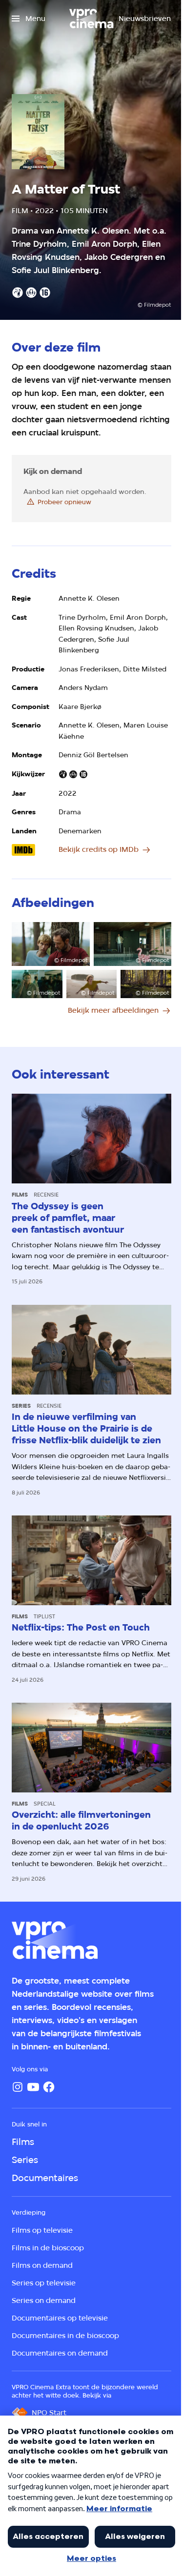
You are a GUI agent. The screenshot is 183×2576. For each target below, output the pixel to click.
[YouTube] (33, 2087)
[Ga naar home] (91, 19)
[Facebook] (49, 2087)
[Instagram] (18, 2087)
